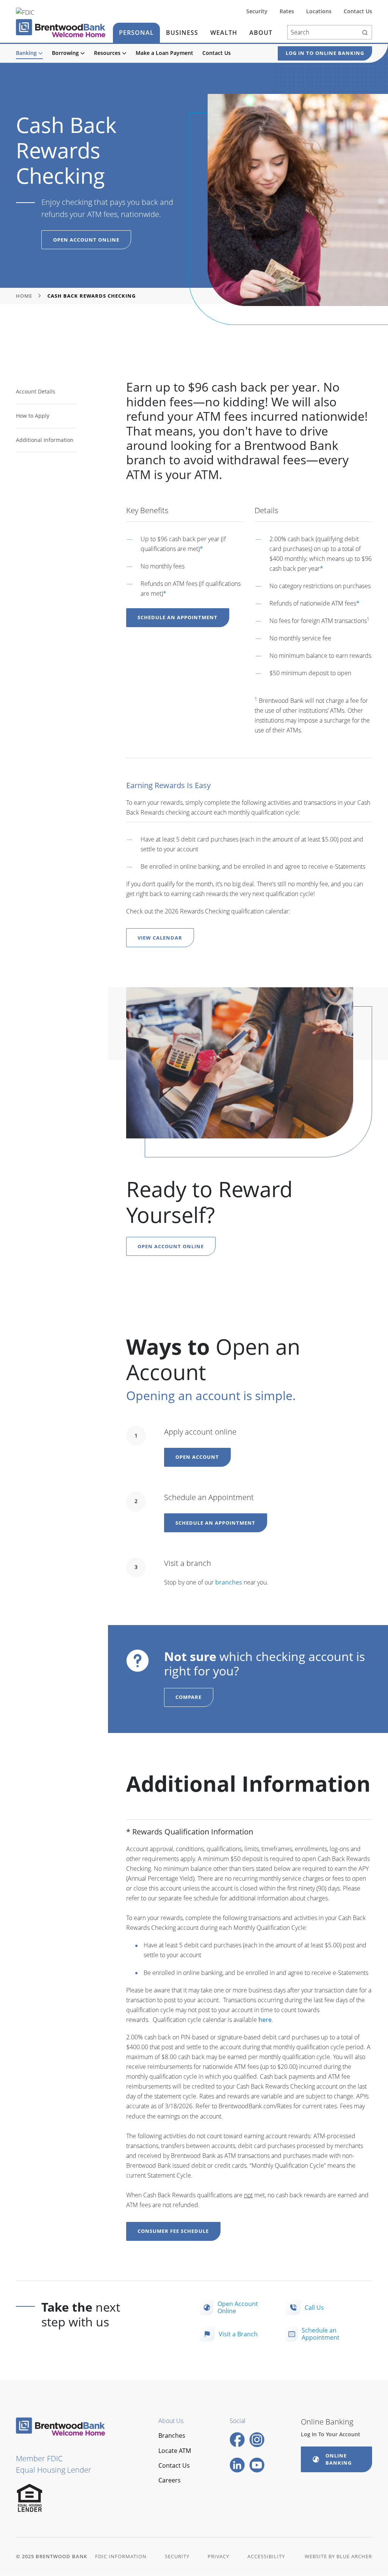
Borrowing (65, 53)
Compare (189, 1697)
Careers (170, 2480)
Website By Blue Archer (338, 2556)
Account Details (36, 391)
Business (182, 33)
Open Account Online (86, 240)
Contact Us (217, 53)
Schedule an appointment (215, 1523)
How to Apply (33, 416)
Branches (172, 2435)
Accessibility (266, 2556)
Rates (287, 12)
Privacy (218, 2556)
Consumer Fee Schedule (173, 2231)
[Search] (365, 32)
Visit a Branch (238, 2334)
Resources (107, 53)
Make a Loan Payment (164, 53)
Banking (26, 53)
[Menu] (41, 53)
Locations (319, 12)
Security (257, 12)
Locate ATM (175, 2451)
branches (229, 1582)
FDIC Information (121, 2556)
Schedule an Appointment (178, 617)
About (261, 33)
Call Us (314, 2307)
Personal (136, 33)
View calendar (160, 938)
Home (24, 296)
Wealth (224, 33)
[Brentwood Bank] (61, 28)
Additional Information (45, 440)
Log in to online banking (325, 53)
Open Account (197, 1457)
